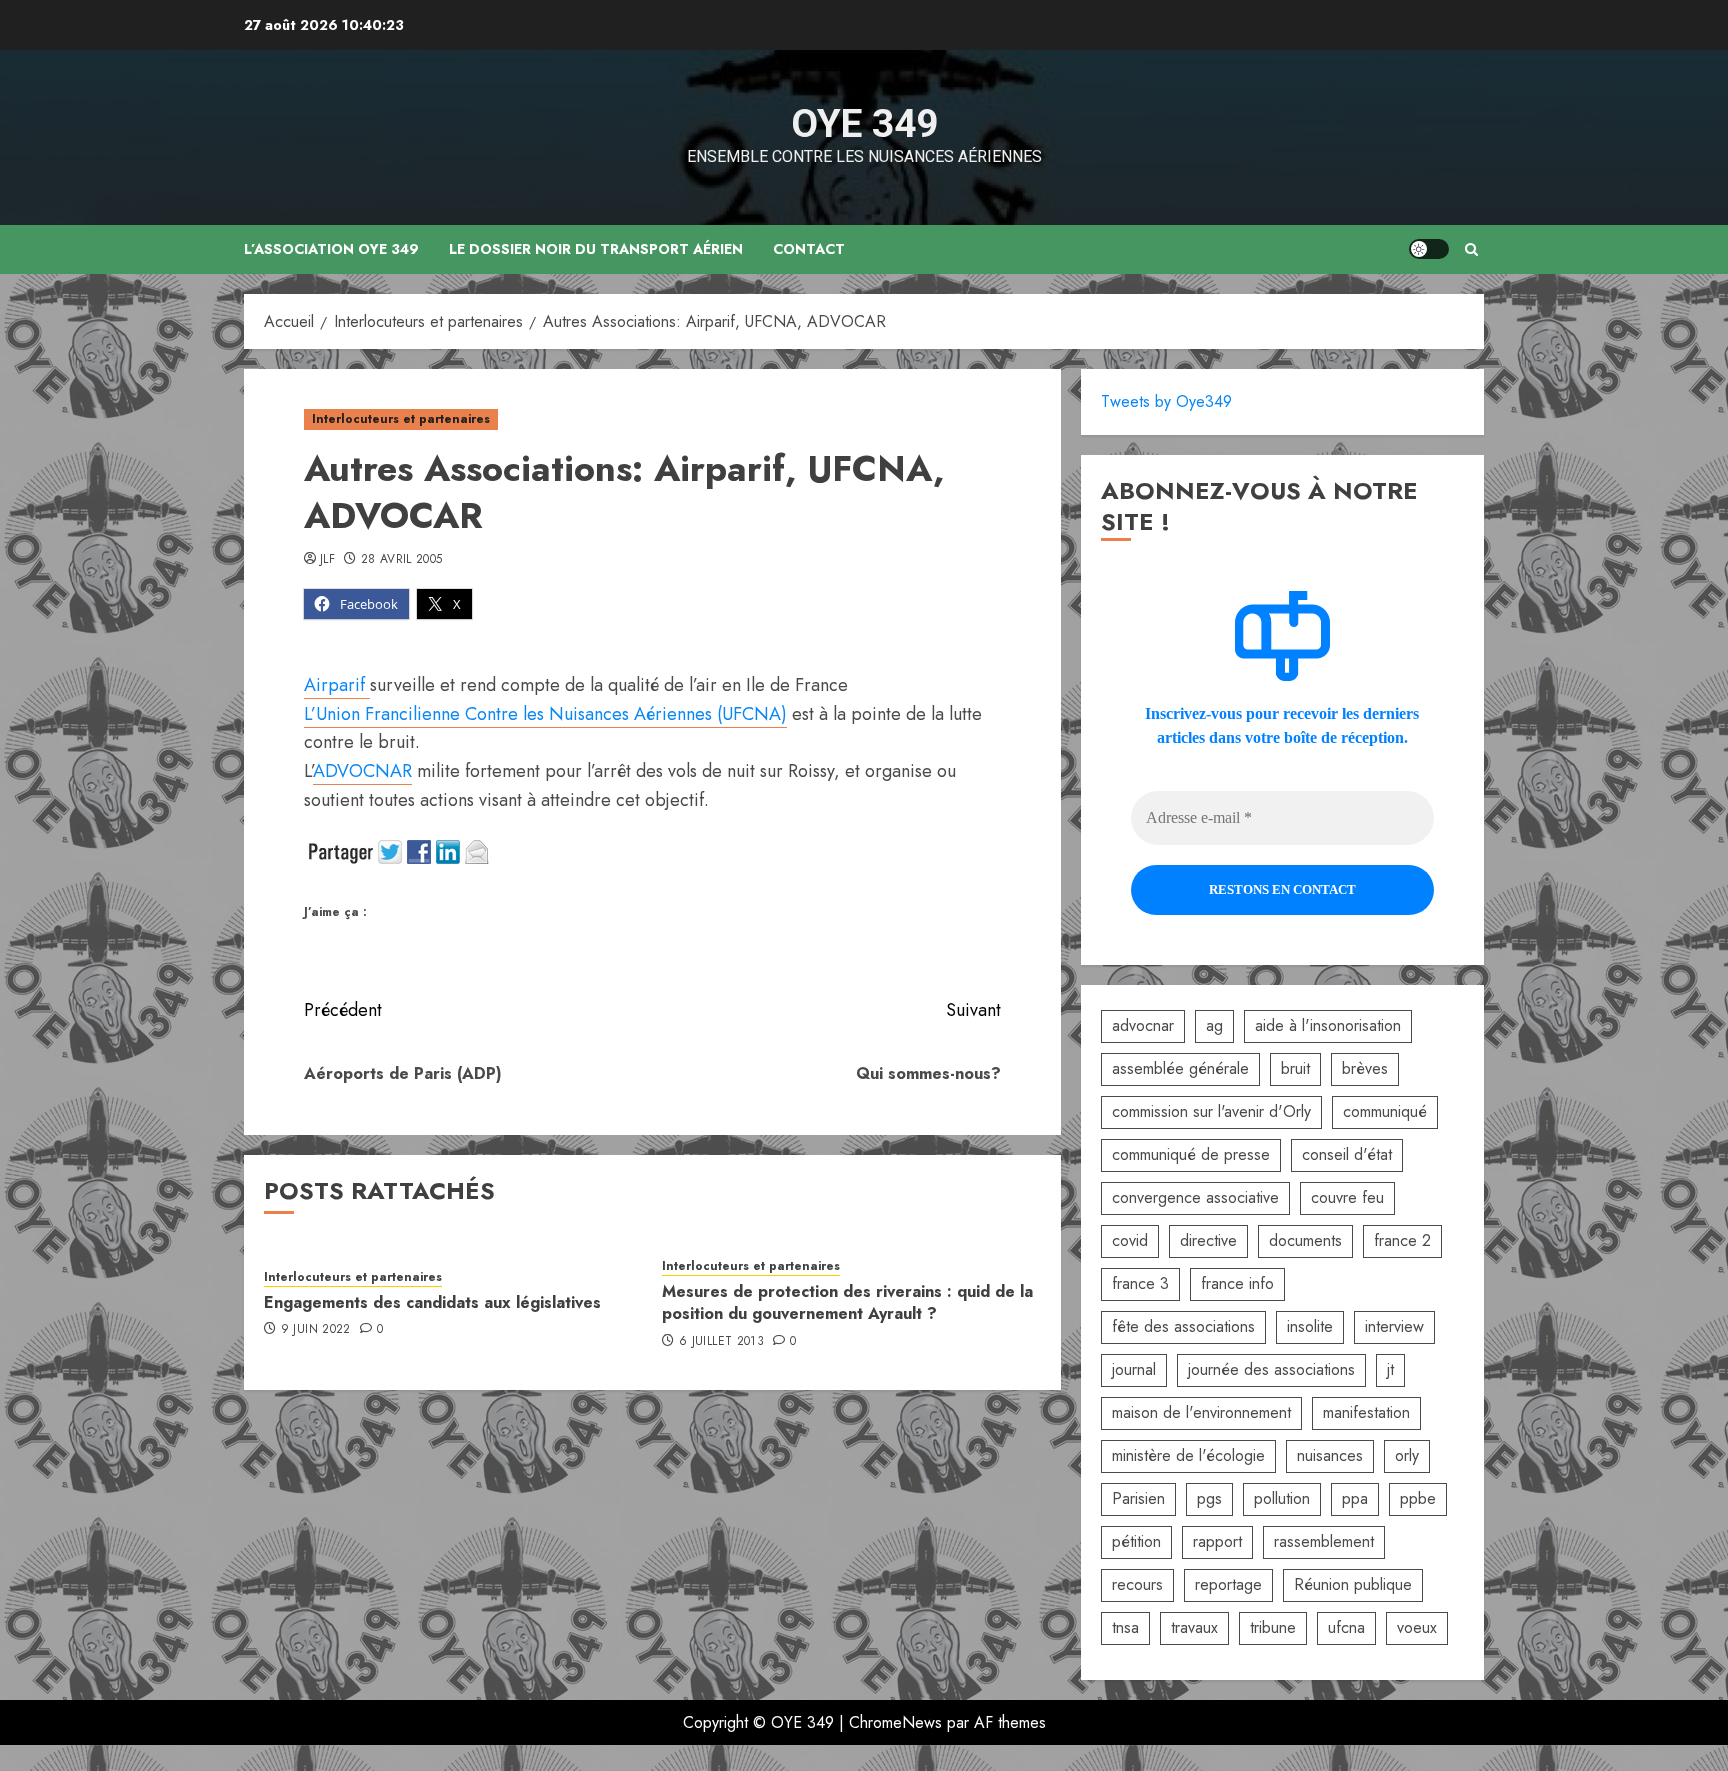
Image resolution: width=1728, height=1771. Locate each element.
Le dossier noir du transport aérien (596, 249)
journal (1134, 1369)
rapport (1217, 1541)
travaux (1194, 1627)
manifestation (1366, 1412)
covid (1130, 1240)
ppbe (1418, 1498)
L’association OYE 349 (331, 249)
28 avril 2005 (402, 560)
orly (1407, 1455)
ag (1214, 1025)
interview (1394, 1326)
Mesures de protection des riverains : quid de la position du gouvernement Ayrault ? (847, 1302)
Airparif (337, 685)
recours (1137, 1584)
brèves (1365, 1068)
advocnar (1143, 1025)
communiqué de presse (1191, 1154)
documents (1305, 1240)
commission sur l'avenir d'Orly (1211, 1111)
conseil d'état (1347, 1154)
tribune (1273, 1627)
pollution (1282, 1498)
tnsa (1125, 1627)
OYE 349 (864, 124)
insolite (1310, 1326)
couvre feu (1347, 1197)
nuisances (1330, 1455)
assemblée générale (1180, 1068)
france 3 (1140, 1283)
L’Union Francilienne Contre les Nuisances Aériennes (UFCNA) (545, 714)
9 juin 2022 (316, 1330)
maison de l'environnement (1201, 1412)
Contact (809, 249)
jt (1390, 1369)
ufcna (1346, 1627)
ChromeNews (895, 1722)
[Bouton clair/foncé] (1429, 249)
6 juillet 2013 (721, 1342)
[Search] (1471, 249)
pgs (1209, 1498)
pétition (1136, 1541)
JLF (327, 560)
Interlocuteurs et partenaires (401, 419)
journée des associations (1271, 1369)
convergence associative (1195, 1197)
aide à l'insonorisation (1328, 1025)
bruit (1295, 1068)
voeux (1417, 1627)
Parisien (1138, 1498)
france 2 (1402, 1240)
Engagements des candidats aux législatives (432, 1302)
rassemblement (1324, 1541)
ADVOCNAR (362, 771)
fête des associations (1183, 1326)
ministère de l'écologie (1188, 1455)
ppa (1355, 1498)
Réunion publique (1353, 1584)
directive (1208, 1240)
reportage (1228, 1584)
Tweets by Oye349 (1166, 401)
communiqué (1385, 1111)
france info (1237, 1283)
